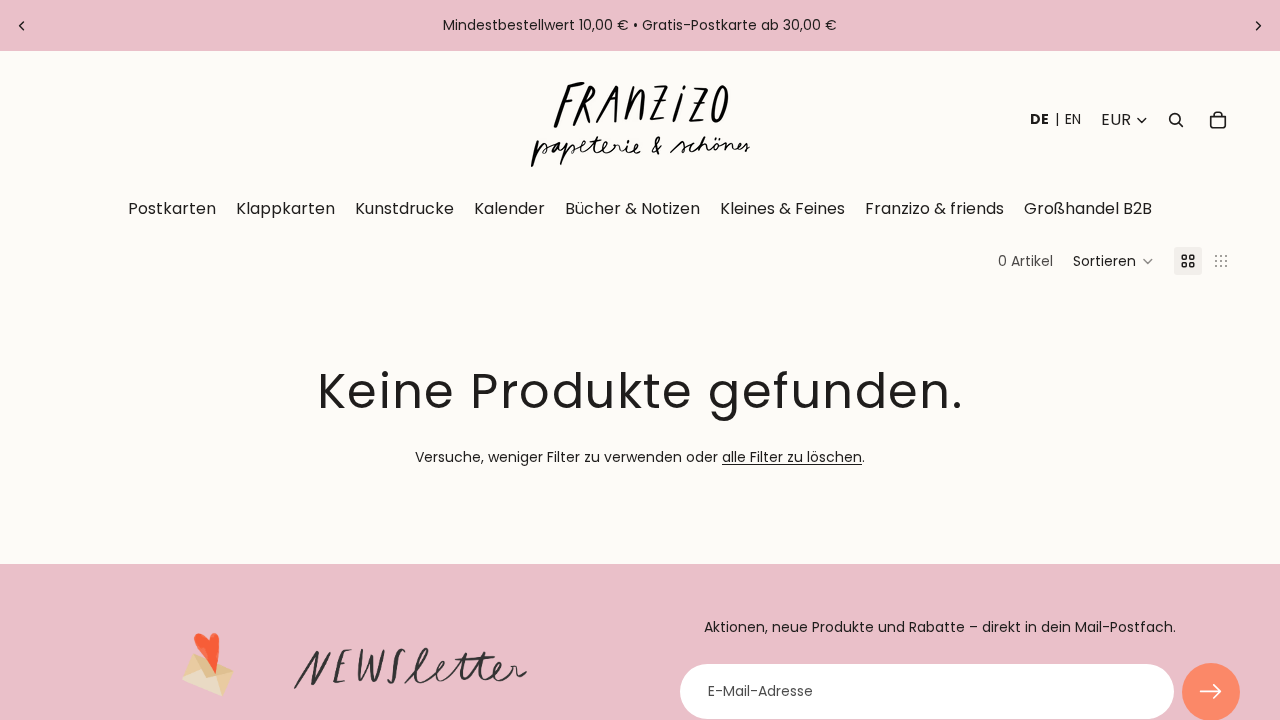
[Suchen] (1176, 120)
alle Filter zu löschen (792, 457)
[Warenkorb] (1218, 120)
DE (1039, 119)
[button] (1113, 261)
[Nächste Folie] (1258, 26)
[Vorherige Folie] (22, 26)
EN (1073, 119)
